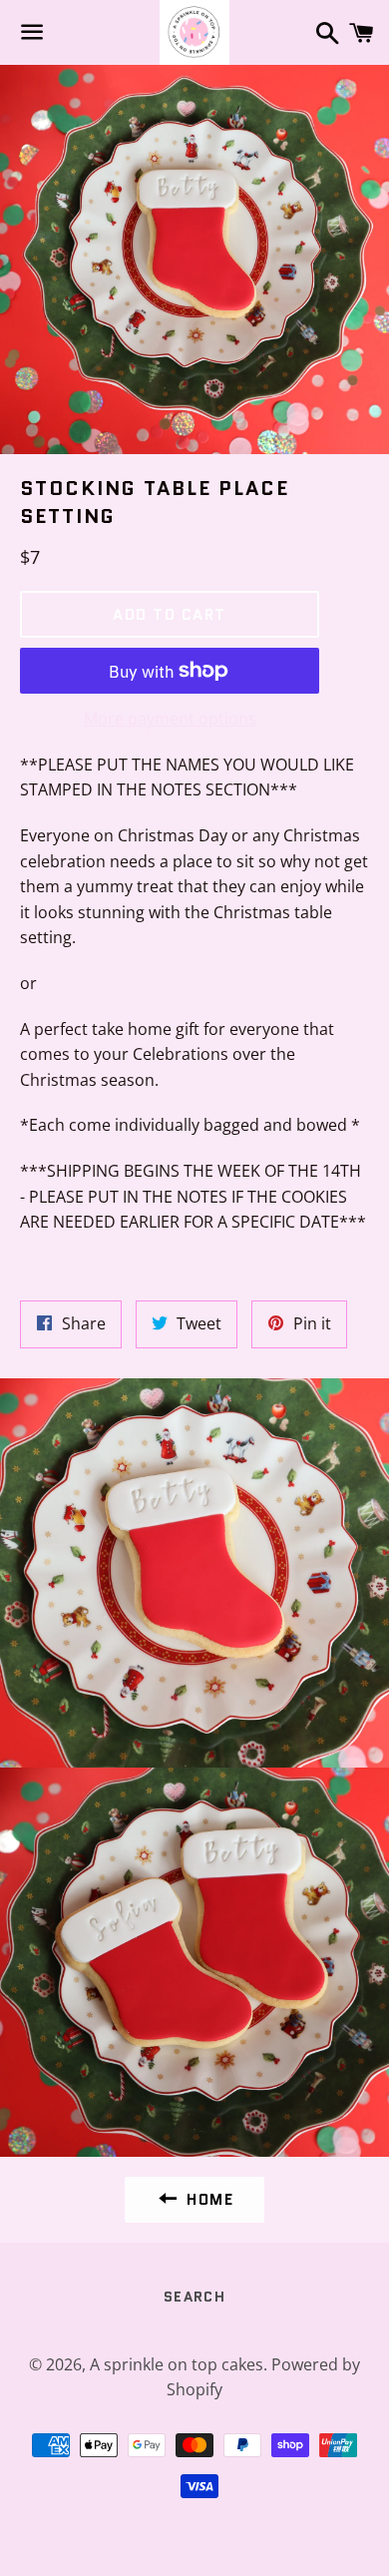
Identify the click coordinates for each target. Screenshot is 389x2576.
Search (194, 2297)
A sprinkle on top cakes (177, 2364)
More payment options (170, 719)
